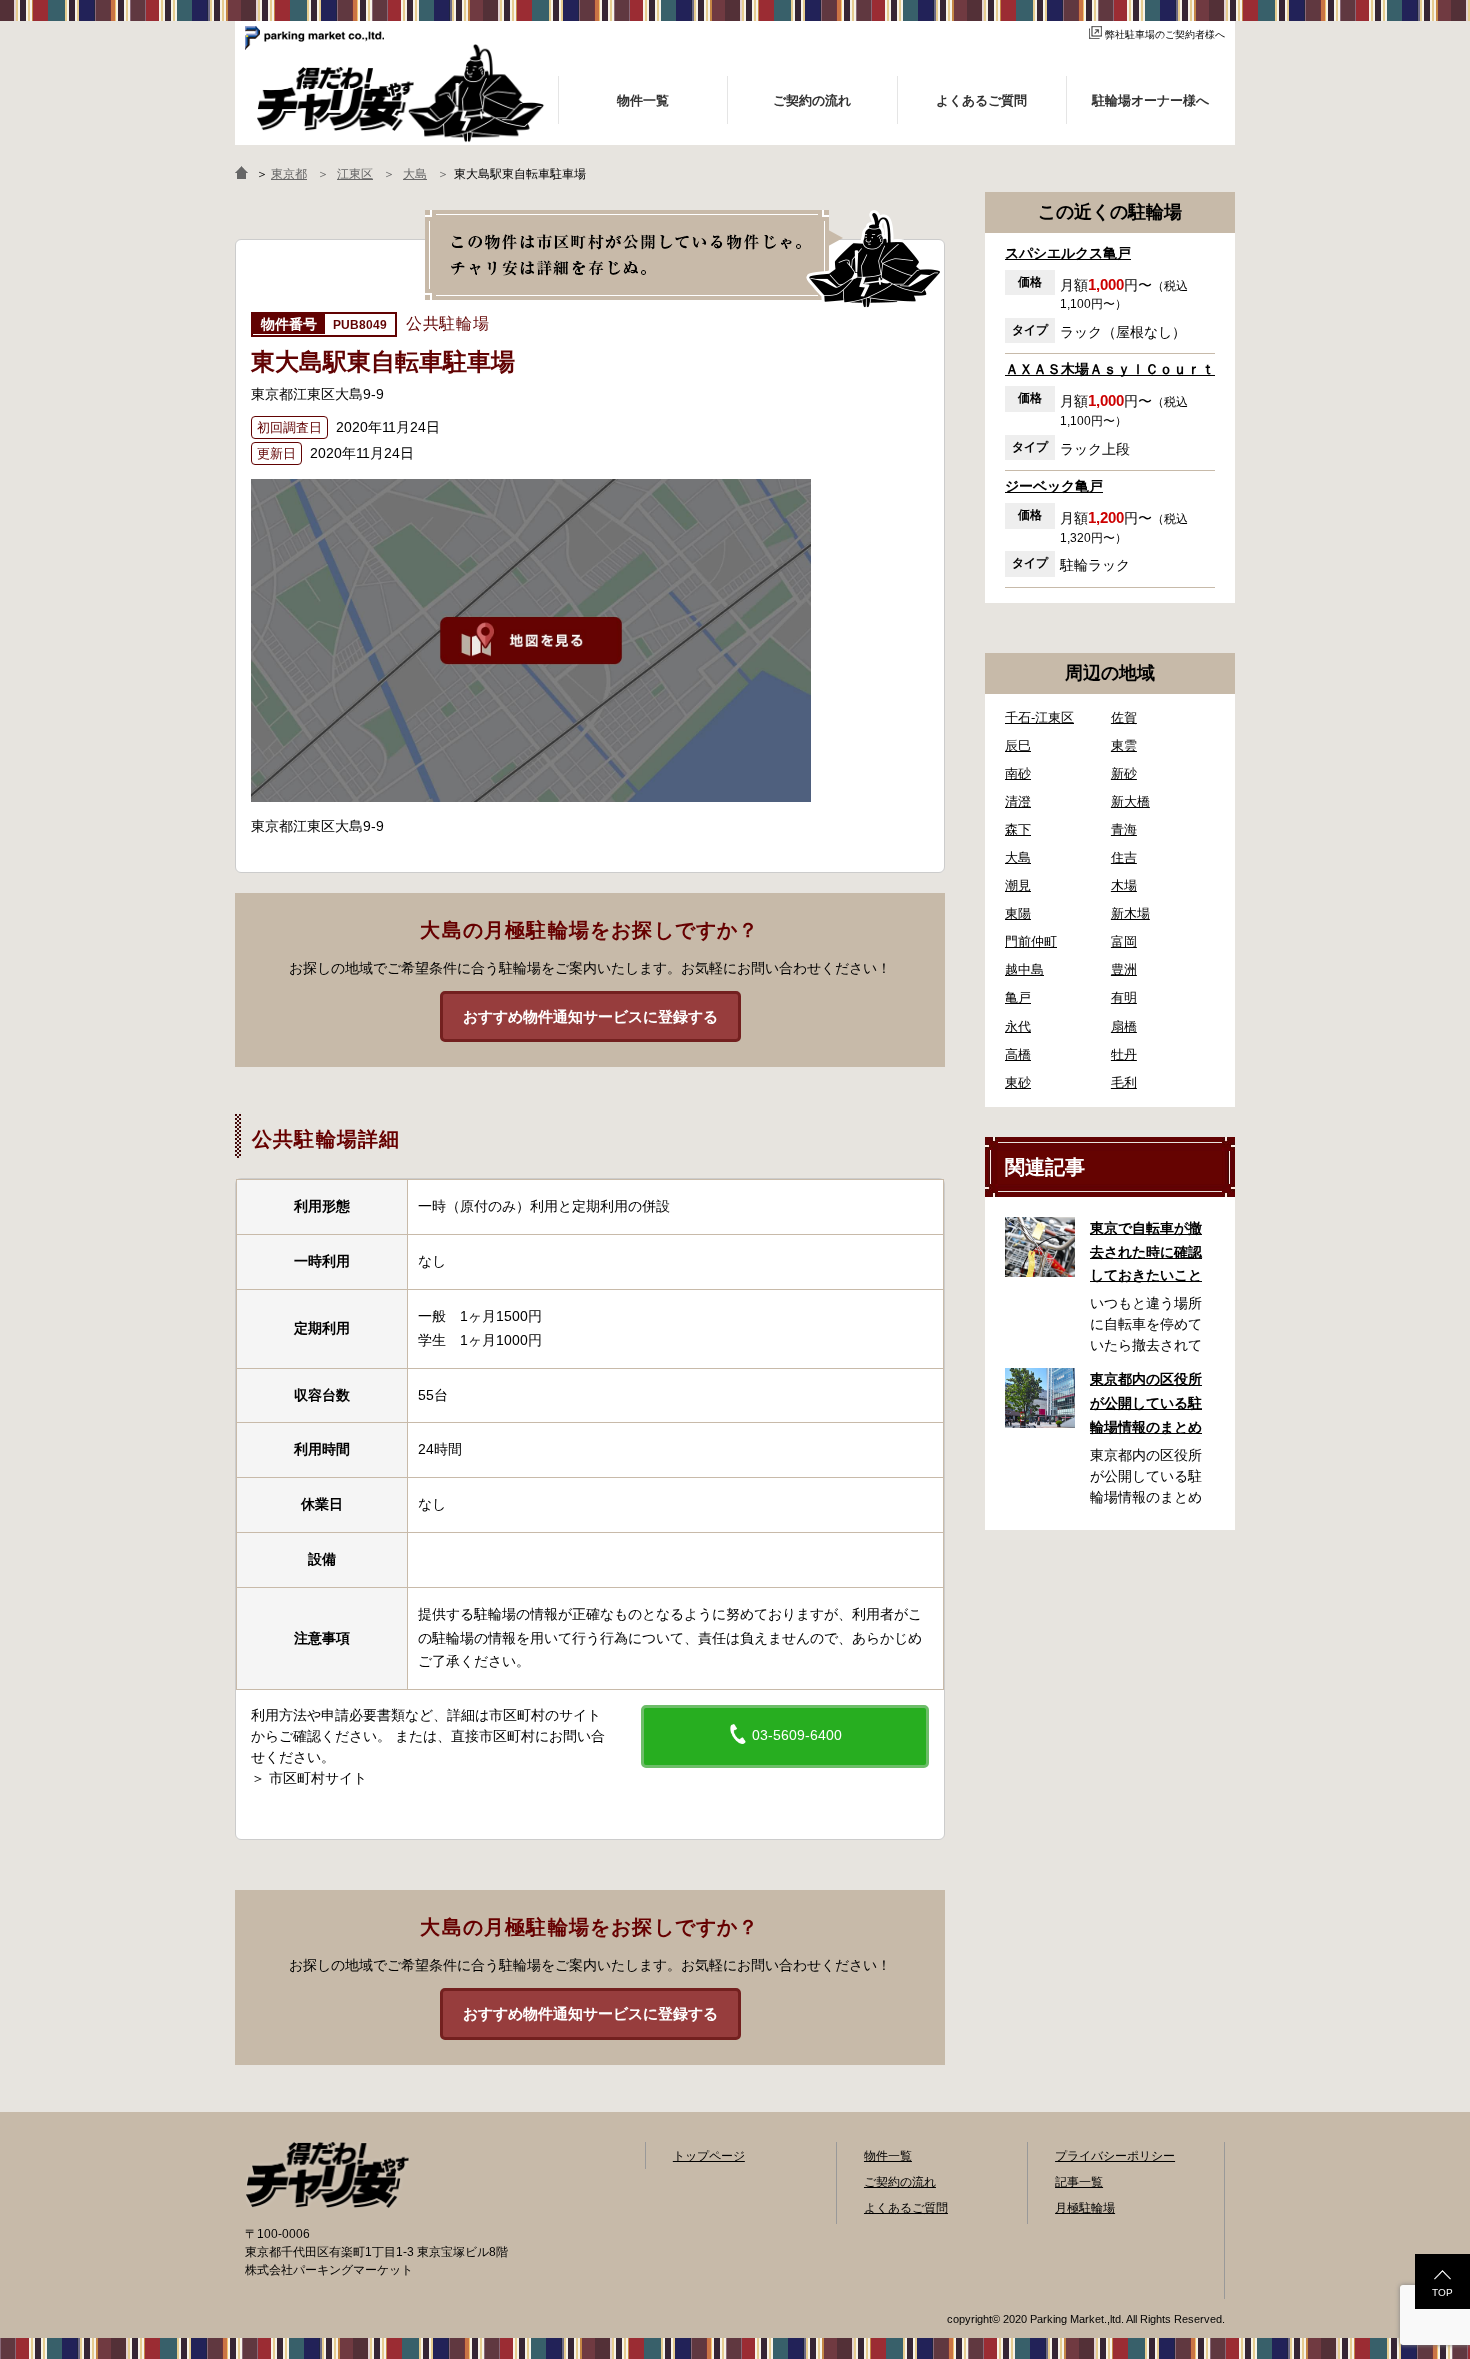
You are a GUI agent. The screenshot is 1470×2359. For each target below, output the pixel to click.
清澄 (1018, 801)
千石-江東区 (1039, 717)
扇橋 (1124, 1026)
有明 (1124, 997)
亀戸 (1018, 997)
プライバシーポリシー (1115, 2156)
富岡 (1124, 941)
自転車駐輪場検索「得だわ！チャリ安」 (327, 2175)
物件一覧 (888, 2156)
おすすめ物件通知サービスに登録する (590, 1016)
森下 (1018, 829)
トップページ (709, 2156)
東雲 (1124, 745)
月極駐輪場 (1085, 2208)
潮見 (1018, 885)
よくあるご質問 (906, 2208)
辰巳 (1018, 745)
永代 (1018, 1026)
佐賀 (1124, 717)
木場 (1124, 885)
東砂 (1018, 1082)
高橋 (1018, 1054)
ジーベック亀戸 (1054, 486)
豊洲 (1124, 969)
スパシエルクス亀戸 (1068, 253)
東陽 (1018, 913)
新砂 (1124, 773)
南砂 (1018, 773)
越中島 (1024, 969)
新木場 (1130, 913)
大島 (1018, 857)
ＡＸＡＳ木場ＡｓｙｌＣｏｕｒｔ (1110, 369)
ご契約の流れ (900, 2182)
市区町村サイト (318, 1778)
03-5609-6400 (795, 1735)
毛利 (1124, 1082)
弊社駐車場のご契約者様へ (1165, 34)
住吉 (1124, 857)
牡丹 (1124, 1054)
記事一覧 (1079, 2182)
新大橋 (1130, 801)
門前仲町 (1031, 941)
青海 (1124, 829)
